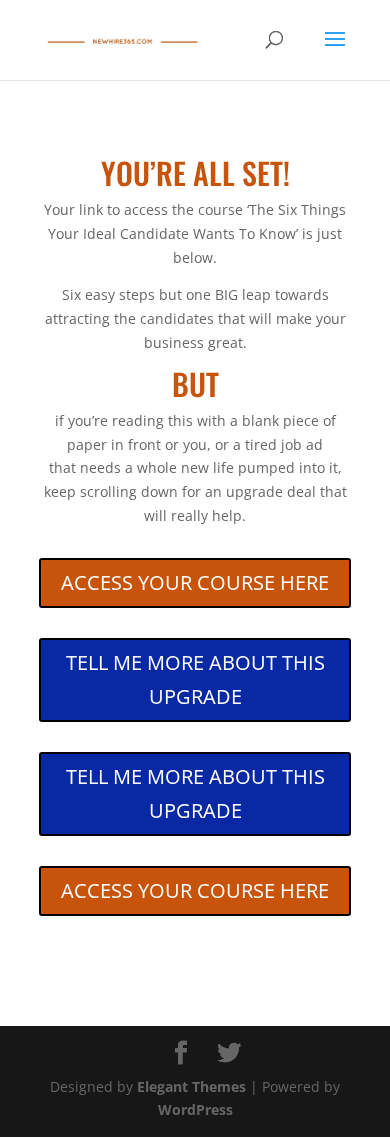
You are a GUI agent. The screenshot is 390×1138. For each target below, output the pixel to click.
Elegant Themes (191, 1086)
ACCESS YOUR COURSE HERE (195, 582)
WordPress (195, 1109)
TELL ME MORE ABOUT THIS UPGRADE (195, 679)
